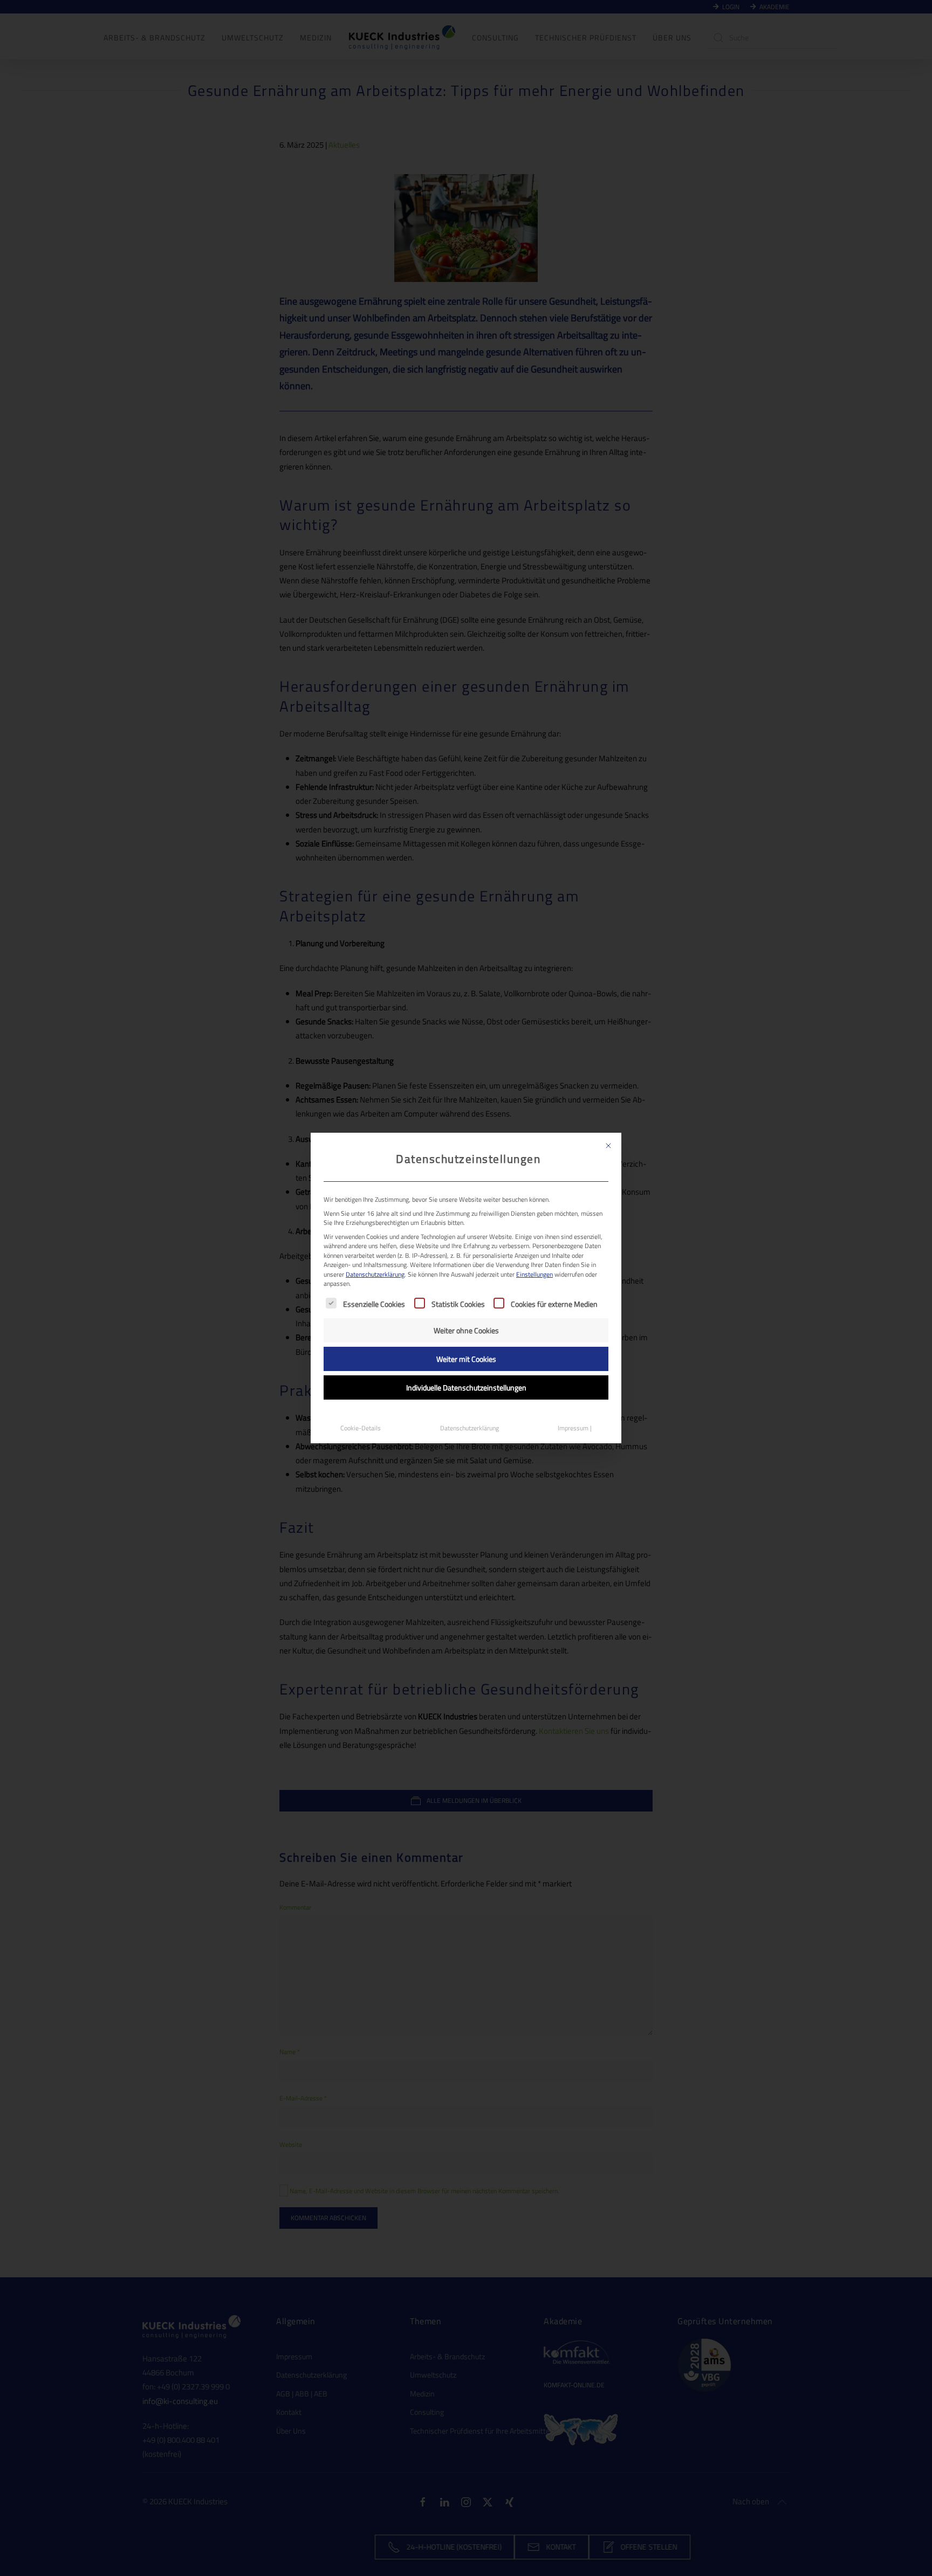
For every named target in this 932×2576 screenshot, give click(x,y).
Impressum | (575, 1428)
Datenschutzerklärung (375, 1274)
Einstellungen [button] (534, 1274)
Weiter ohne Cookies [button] (466, 1330)
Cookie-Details (361, 1428)
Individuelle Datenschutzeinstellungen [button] (466, 1387)
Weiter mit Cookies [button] (466, 1359)
